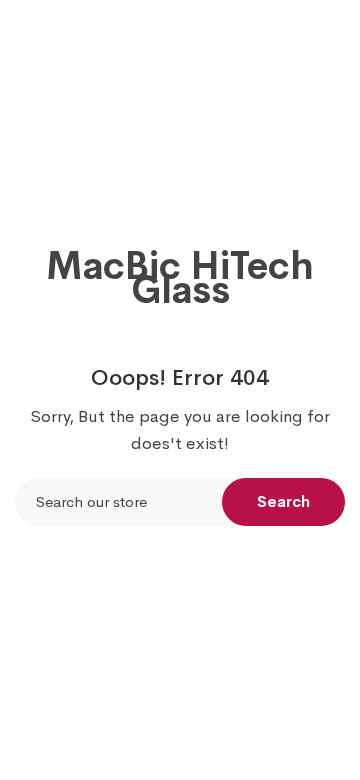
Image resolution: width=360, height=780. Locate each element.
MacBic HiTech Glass (180, 278)
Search (283, 501)
